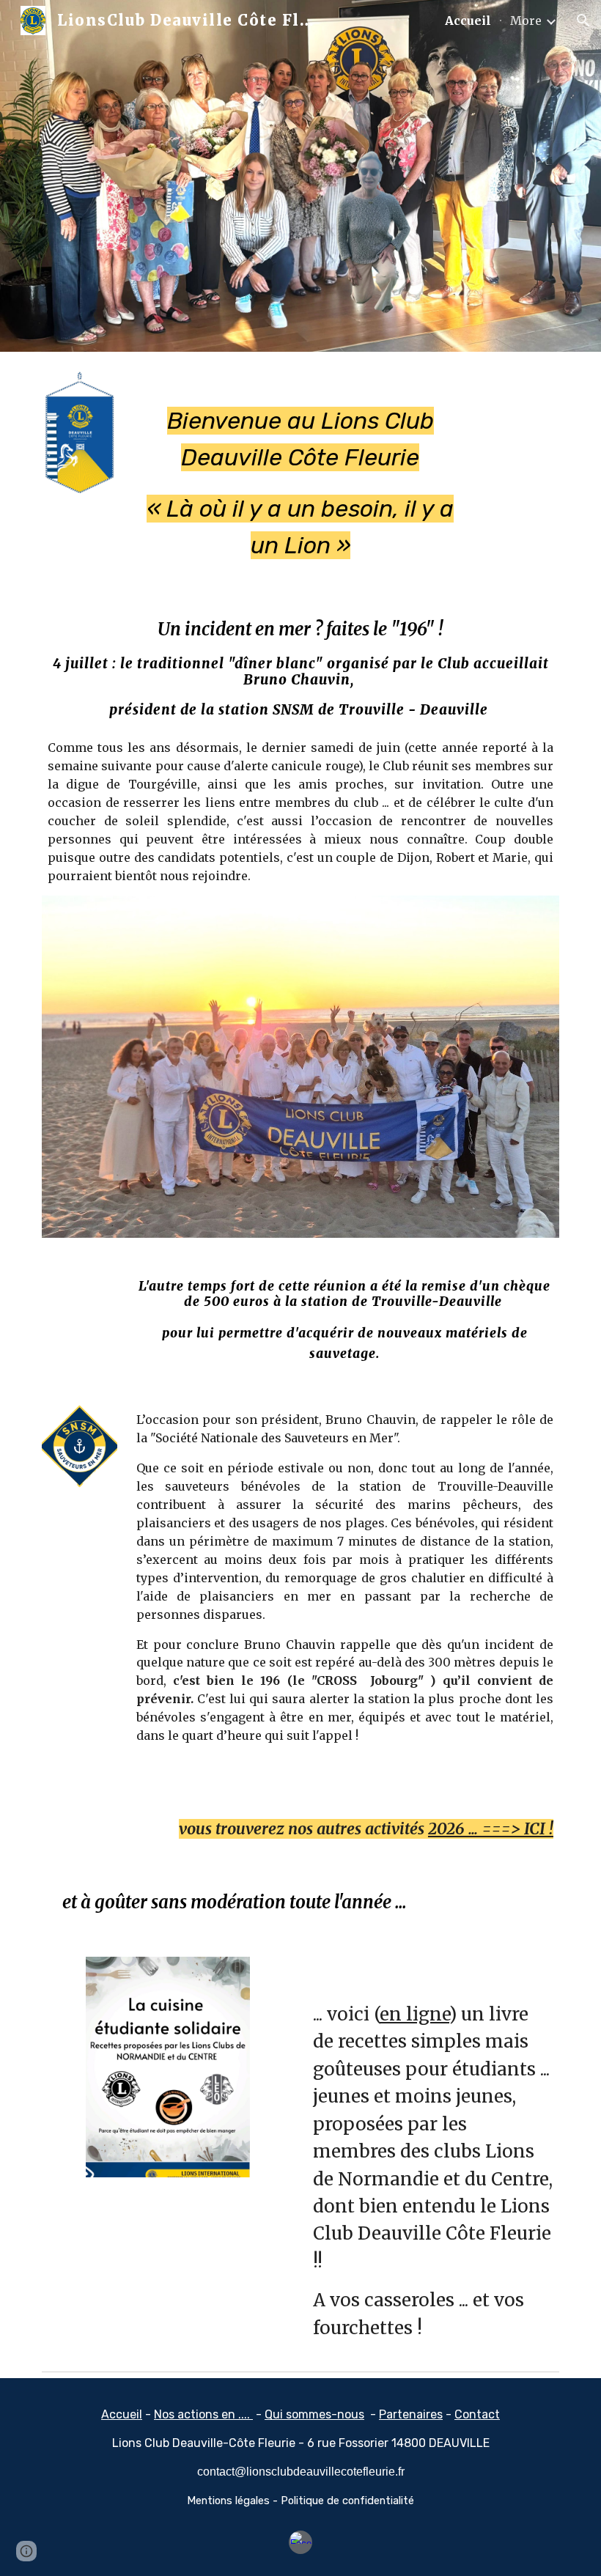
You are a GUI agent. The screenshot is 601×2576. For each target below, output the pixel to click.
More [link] (526, 21)
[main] (301, 470)
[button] (583, 21)
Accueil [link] (468, 21)
